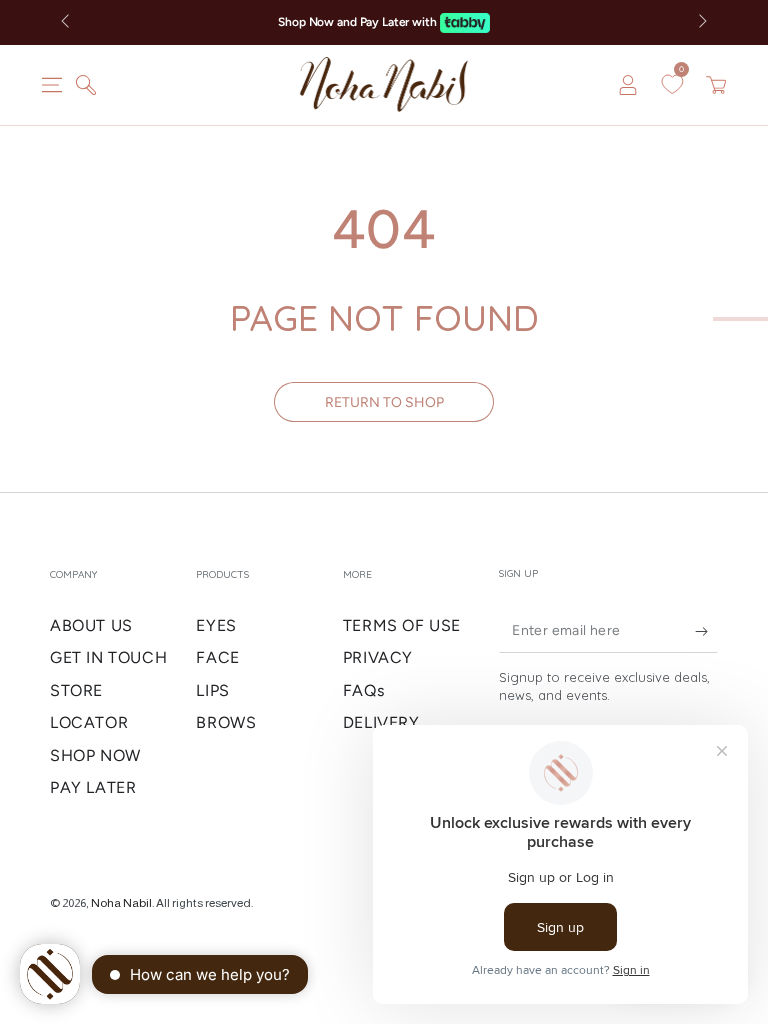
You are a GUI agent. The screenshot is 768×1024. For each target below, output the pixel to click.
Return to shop (384, 402)
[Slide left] (67, 23)
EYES (216, 625)
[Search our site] (86, 85)
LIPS (212, 690)
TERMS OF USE (402, 625)
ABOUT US (91, 625)
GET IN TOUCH (108, 657)
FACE (217, 657)
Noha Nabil (121, 903)
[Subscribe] (691, 630)
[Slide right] (701, 23)
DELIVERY (381, 722)
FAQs (363, 690)
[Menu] (52, 85)
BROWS (226, 722)
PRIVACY (378, 657)
